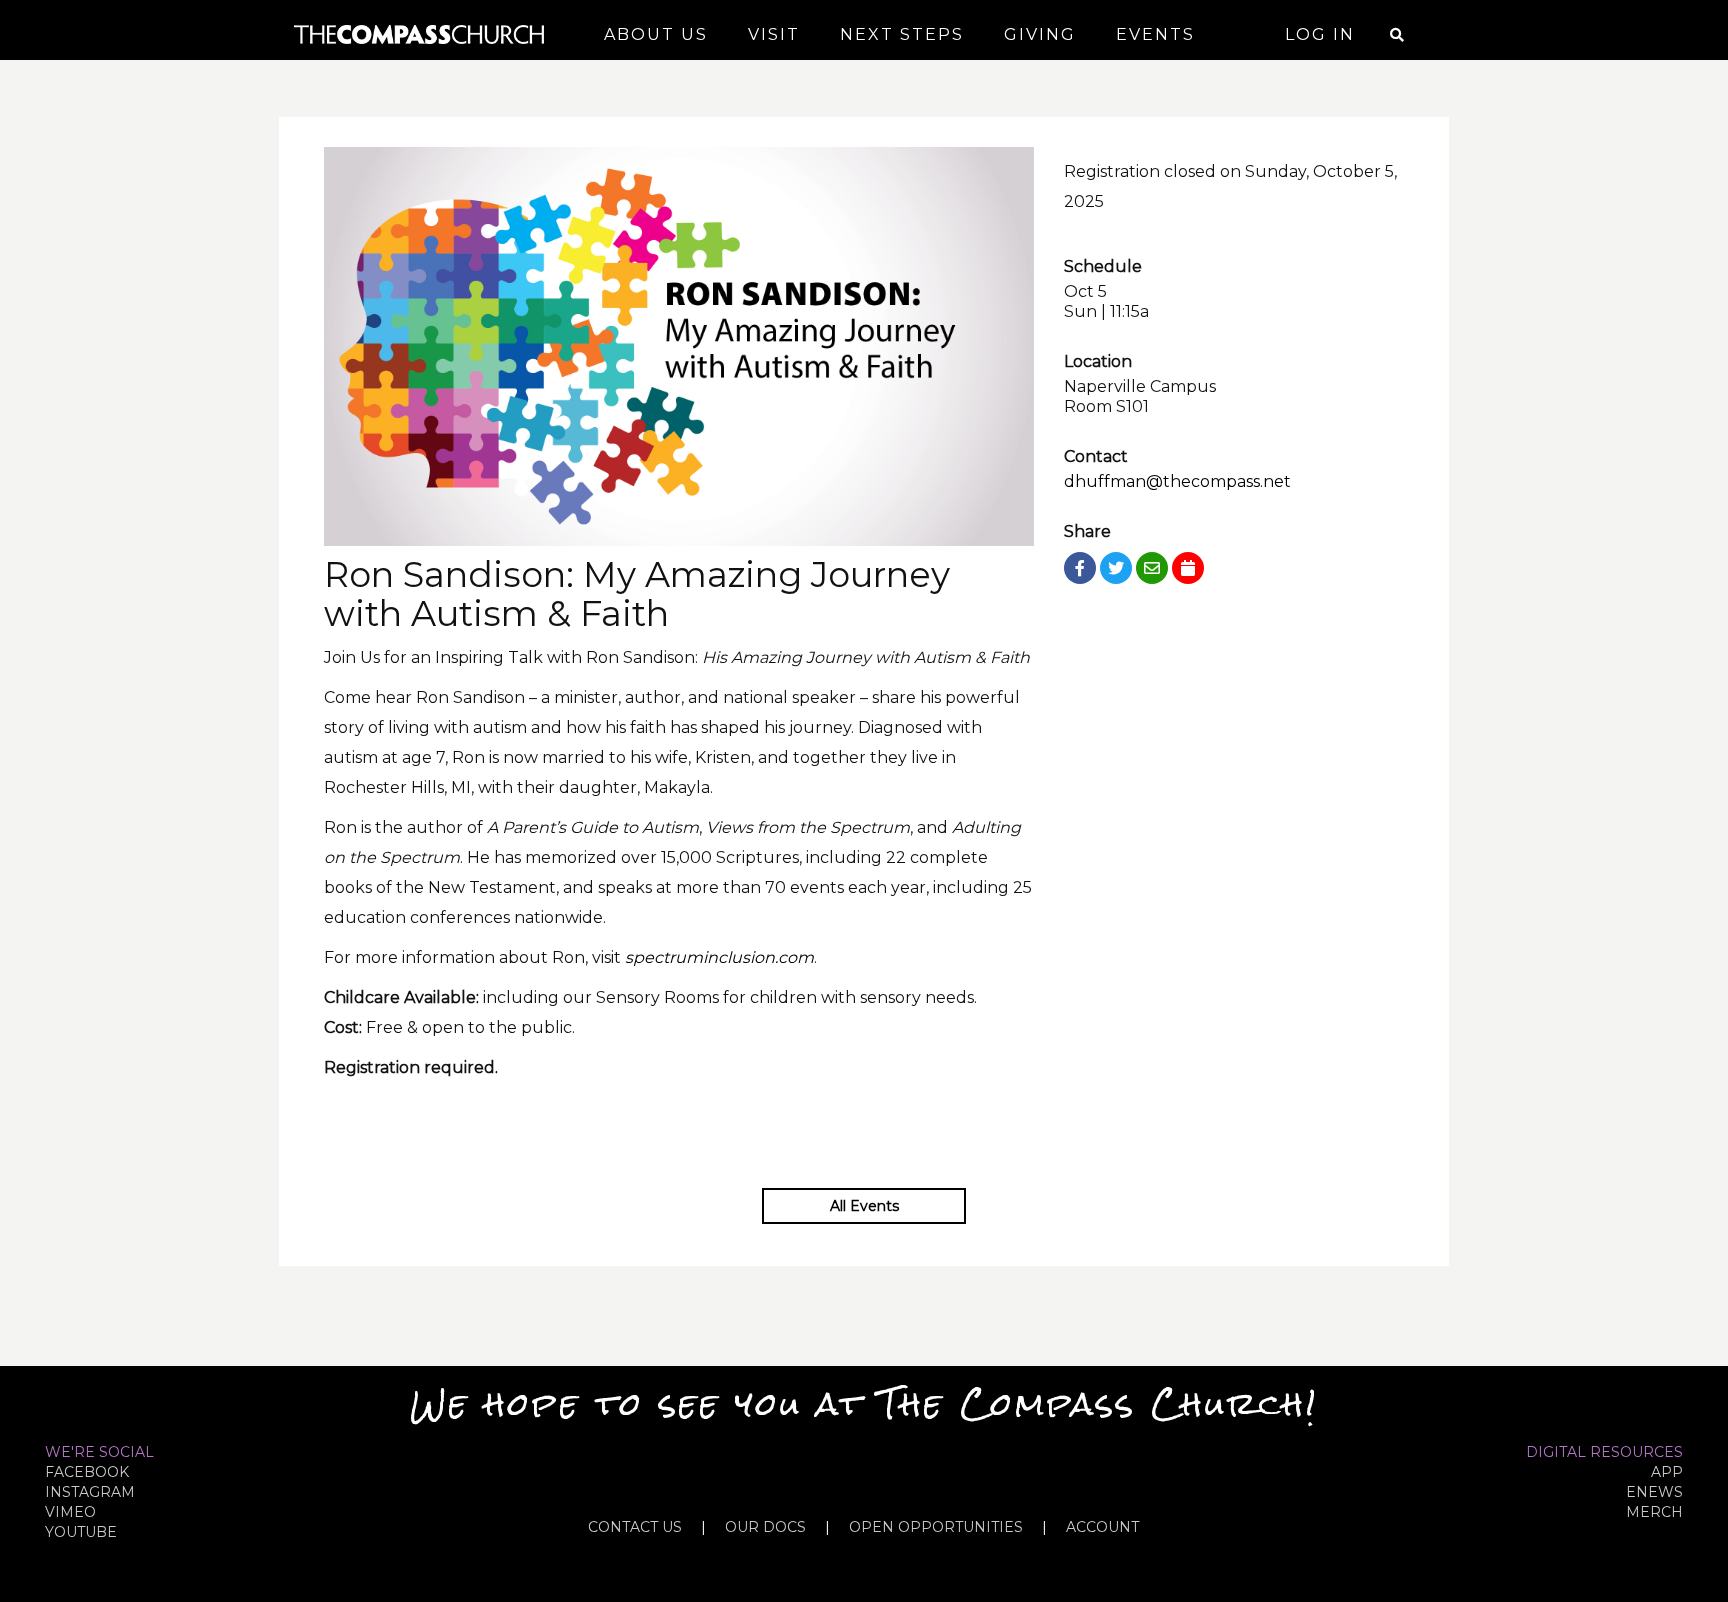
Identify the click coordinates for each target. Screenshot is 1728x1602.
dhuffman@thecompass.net (1177, 481)
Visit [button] (774, 34)
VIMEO (70, 1512)
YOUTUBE (81, 1532)
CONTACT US (635, 1527)
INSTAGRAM (90, 1492)
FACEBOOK (87, 1472)
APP (1667, 1472)
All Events (864, 1206)
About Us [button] (656, 34)
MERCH (1654, 1512)
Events (1155, 34)
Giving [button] (1040, 34)
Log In (1320, 34)
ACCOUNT (1102, 1527)
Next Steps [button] (902, 34)
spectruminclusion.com (719, 957)
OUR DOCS (765, 1527)
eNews (1654, 1492)
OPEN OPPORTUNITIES (936, 1527)
